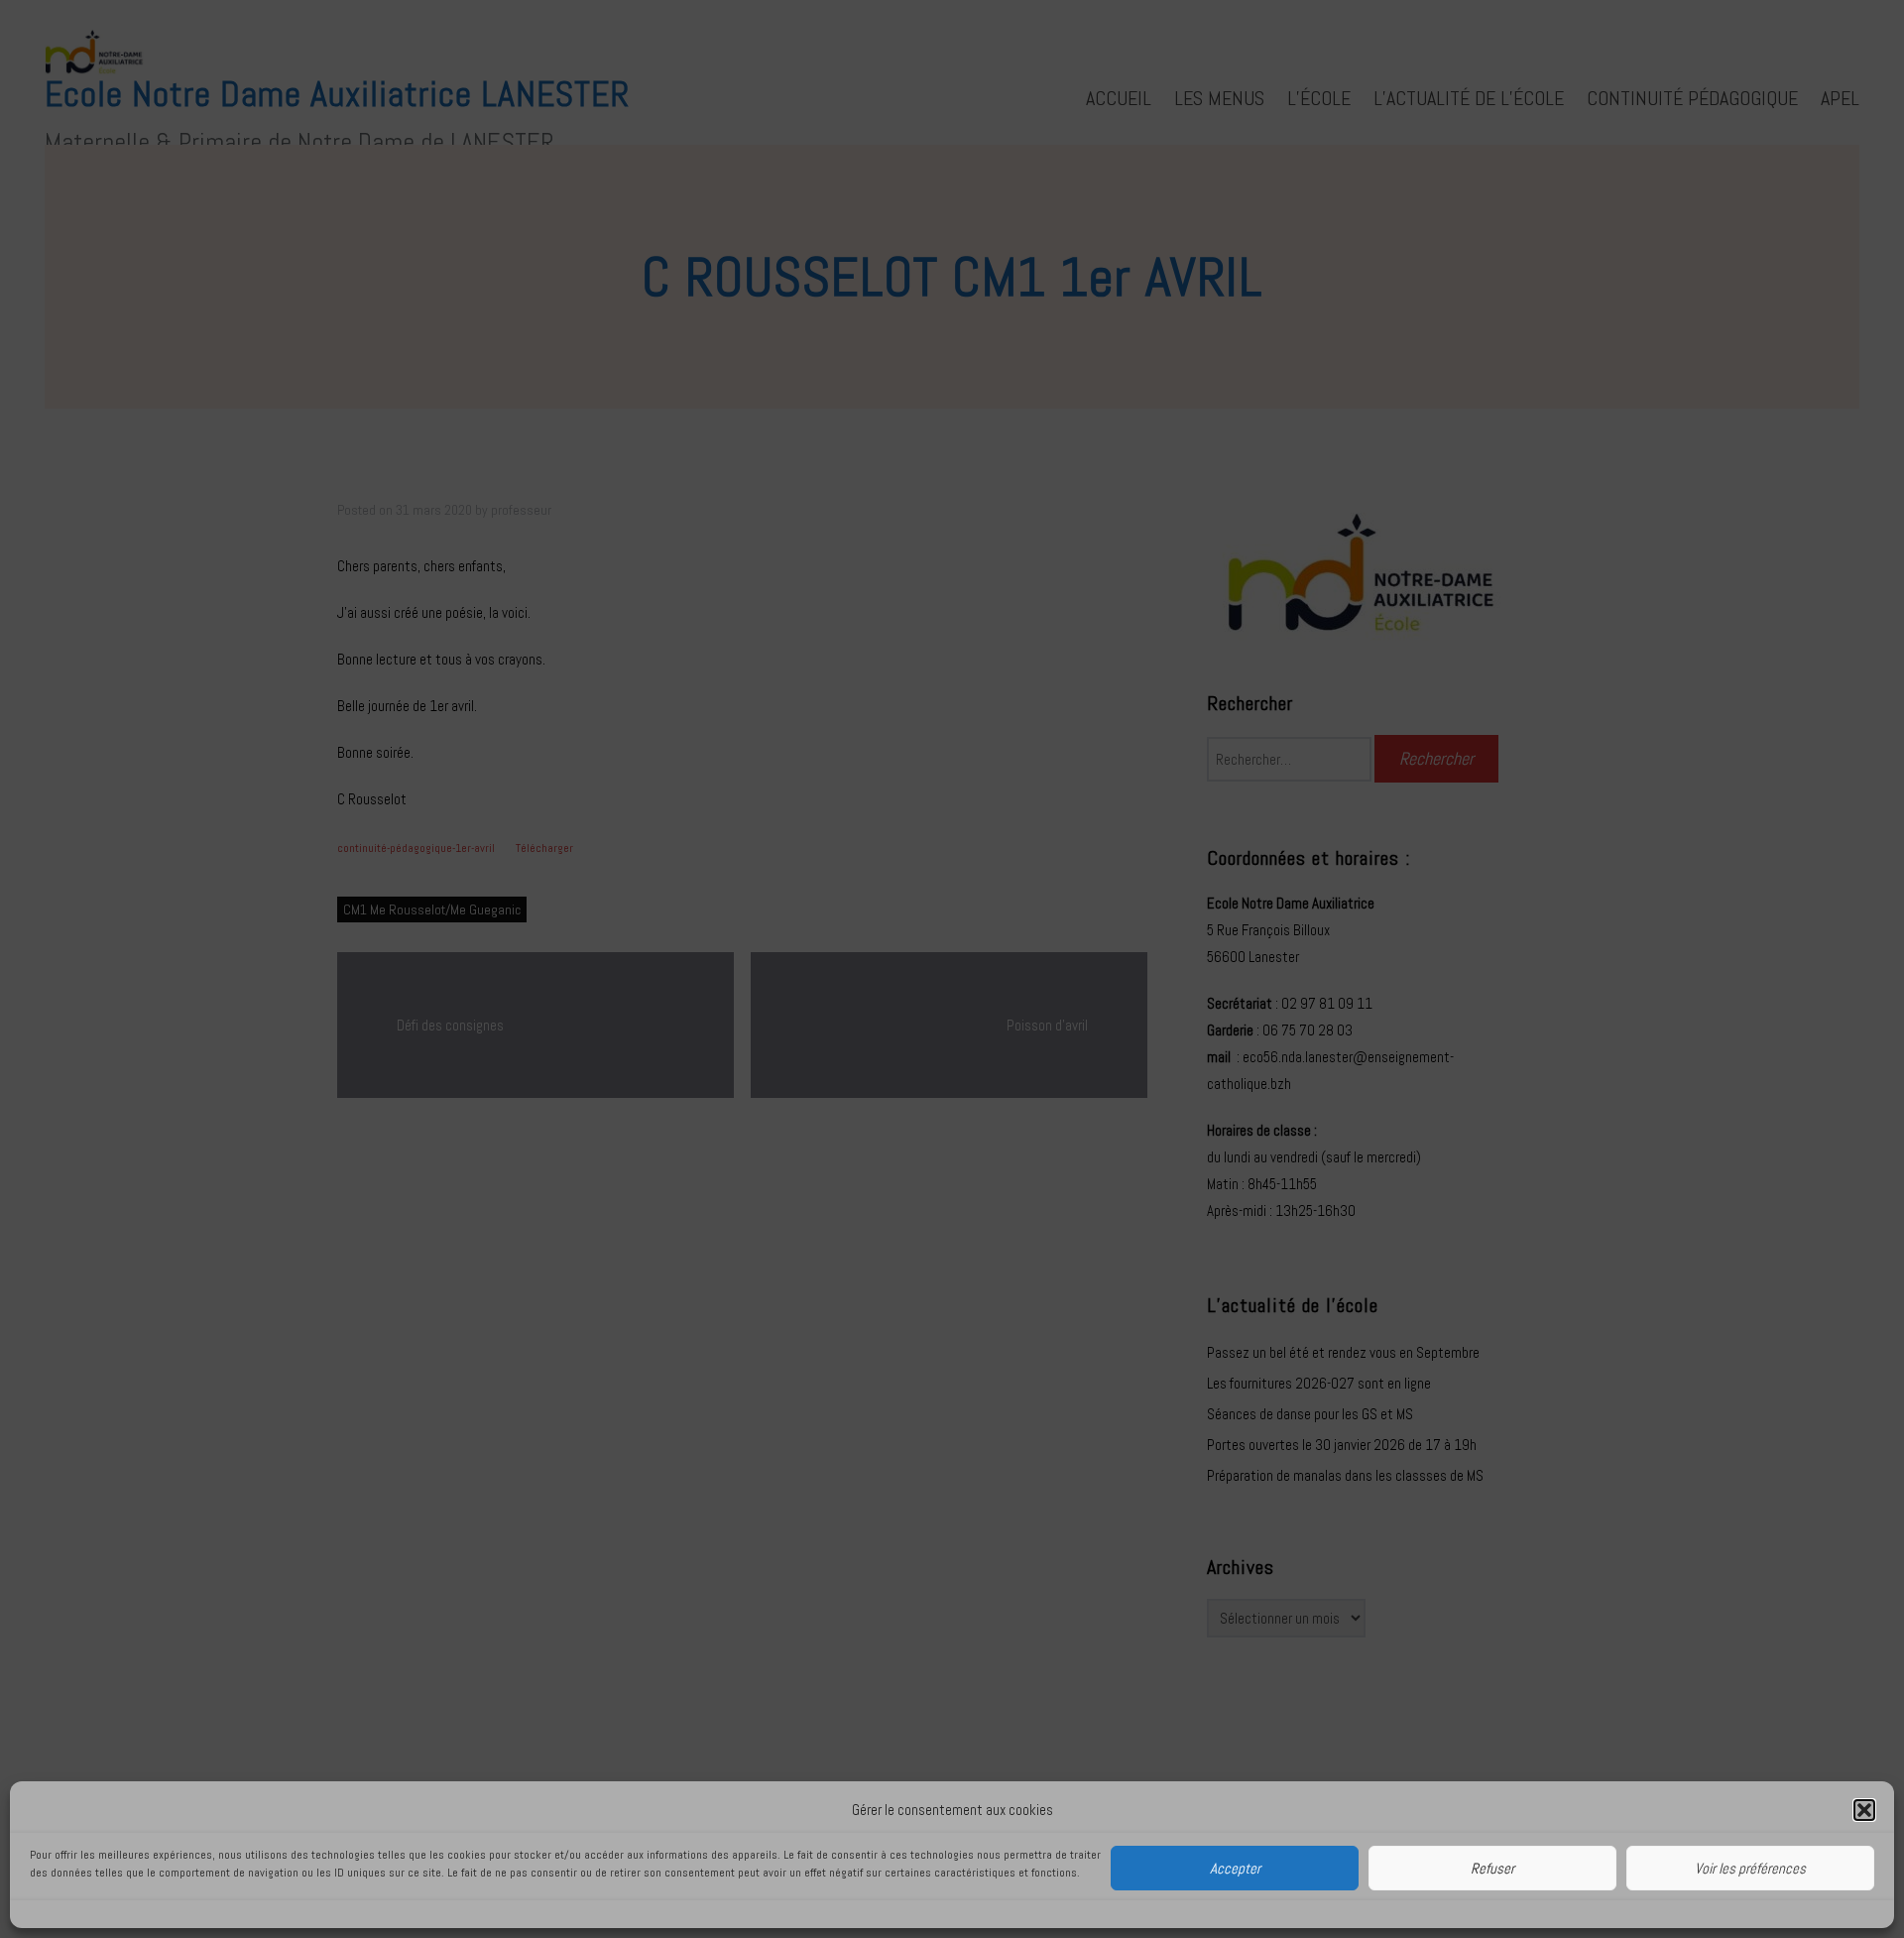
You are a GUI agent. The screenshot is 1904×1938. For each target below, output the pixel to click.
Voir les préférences (1750, 1868)
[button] (1864, 1810)
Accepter (1235, 1868)
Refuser (1492, 1868)
